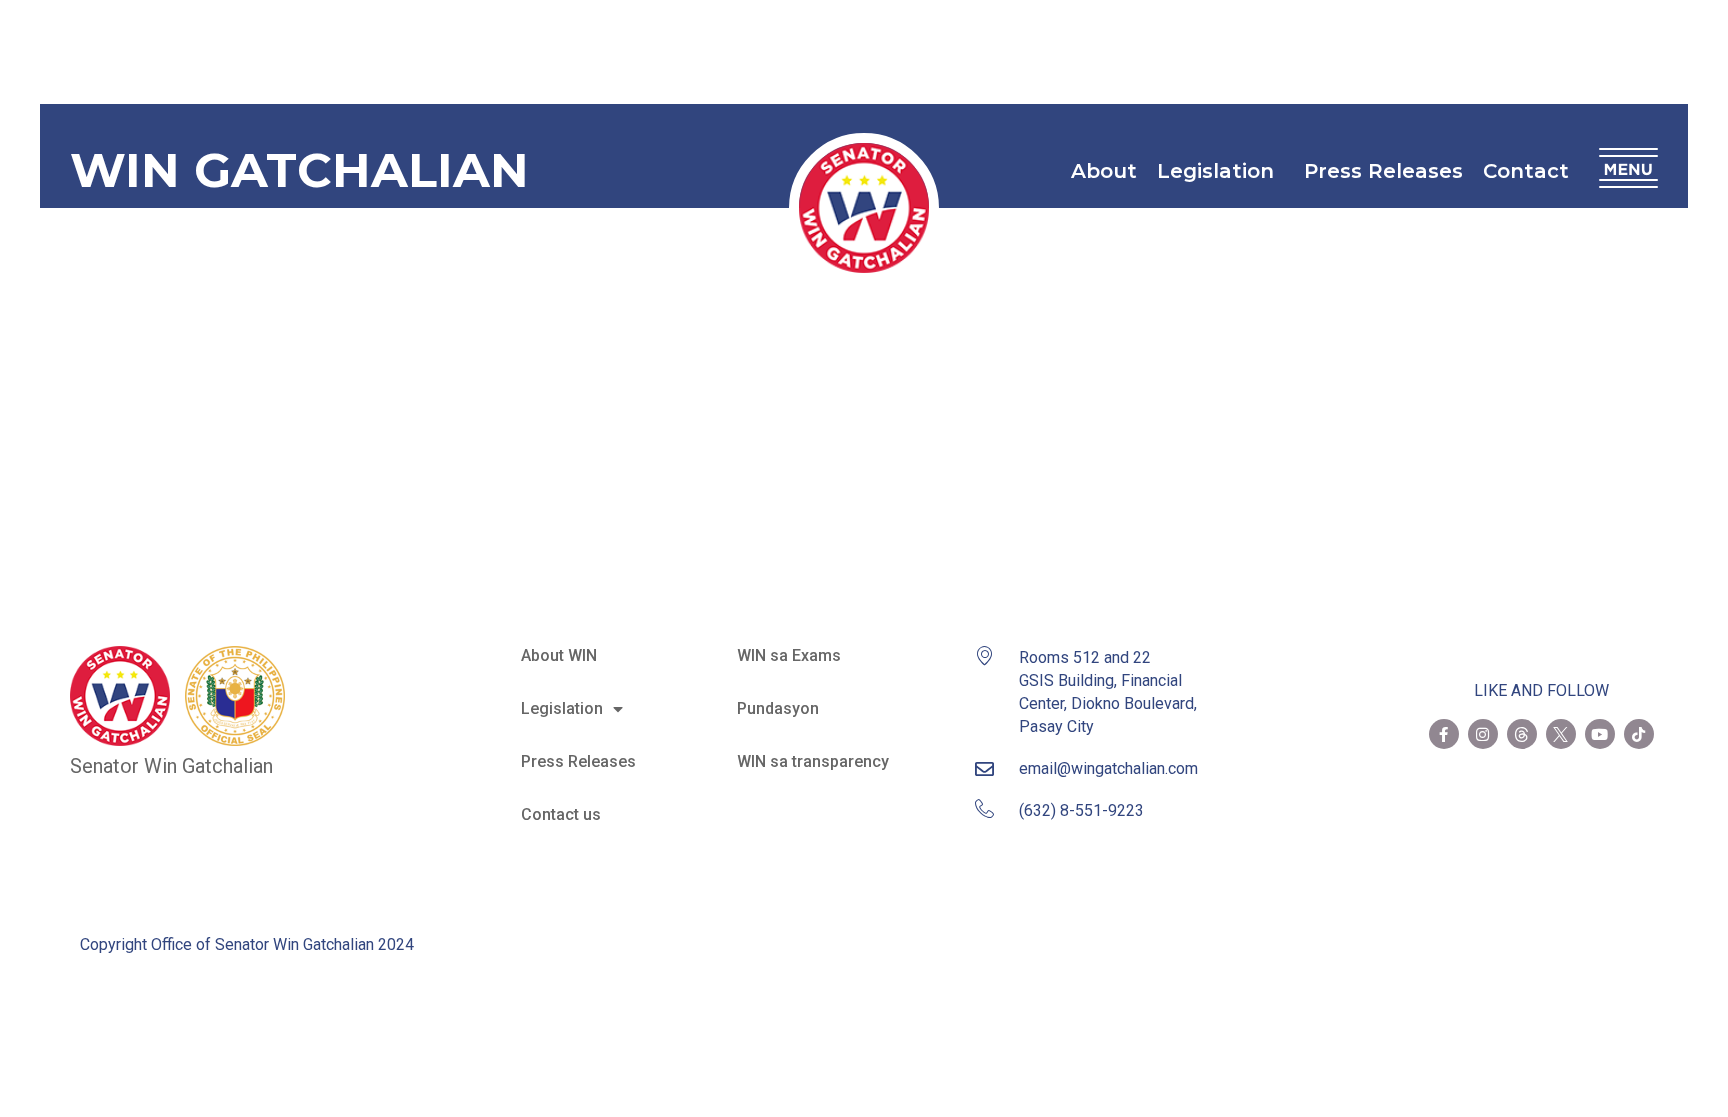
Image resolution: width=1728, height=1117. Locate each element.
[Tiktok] (1639, 734)
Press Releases (1383, 171)
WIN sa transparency (813, 761)
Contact (1526, 171)
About (1104, 171)
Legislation (1215, 171)
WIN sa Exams (789, 655)
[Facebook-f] (1444, 734)
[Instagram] (1483, 734)
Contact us (561, 814)
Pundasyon (778, 708)
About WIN (559, 655)
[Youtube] (1600, 734)
